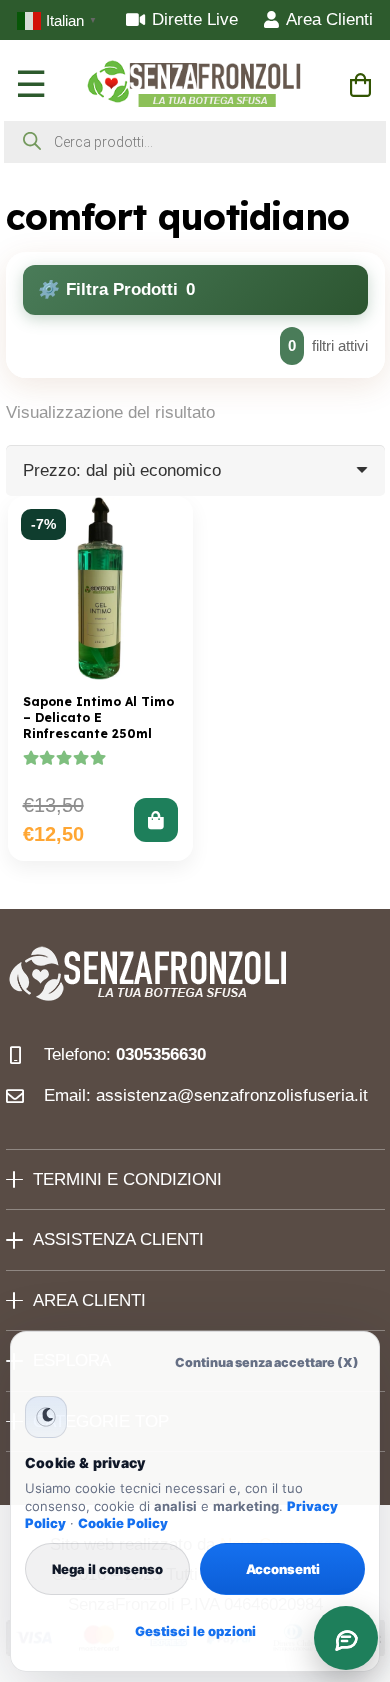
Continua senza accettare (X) (267, 1362)
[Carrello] (360, 85)
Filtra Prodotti (130, 289)
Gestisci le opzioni (195, 1631)
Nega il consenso (107, 1569)
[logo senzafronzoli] (195, 85)
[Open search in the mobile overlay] (195, 142)
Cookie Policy (123, 1523)
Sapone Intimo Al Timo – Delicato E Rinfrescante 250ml (98, 717)
